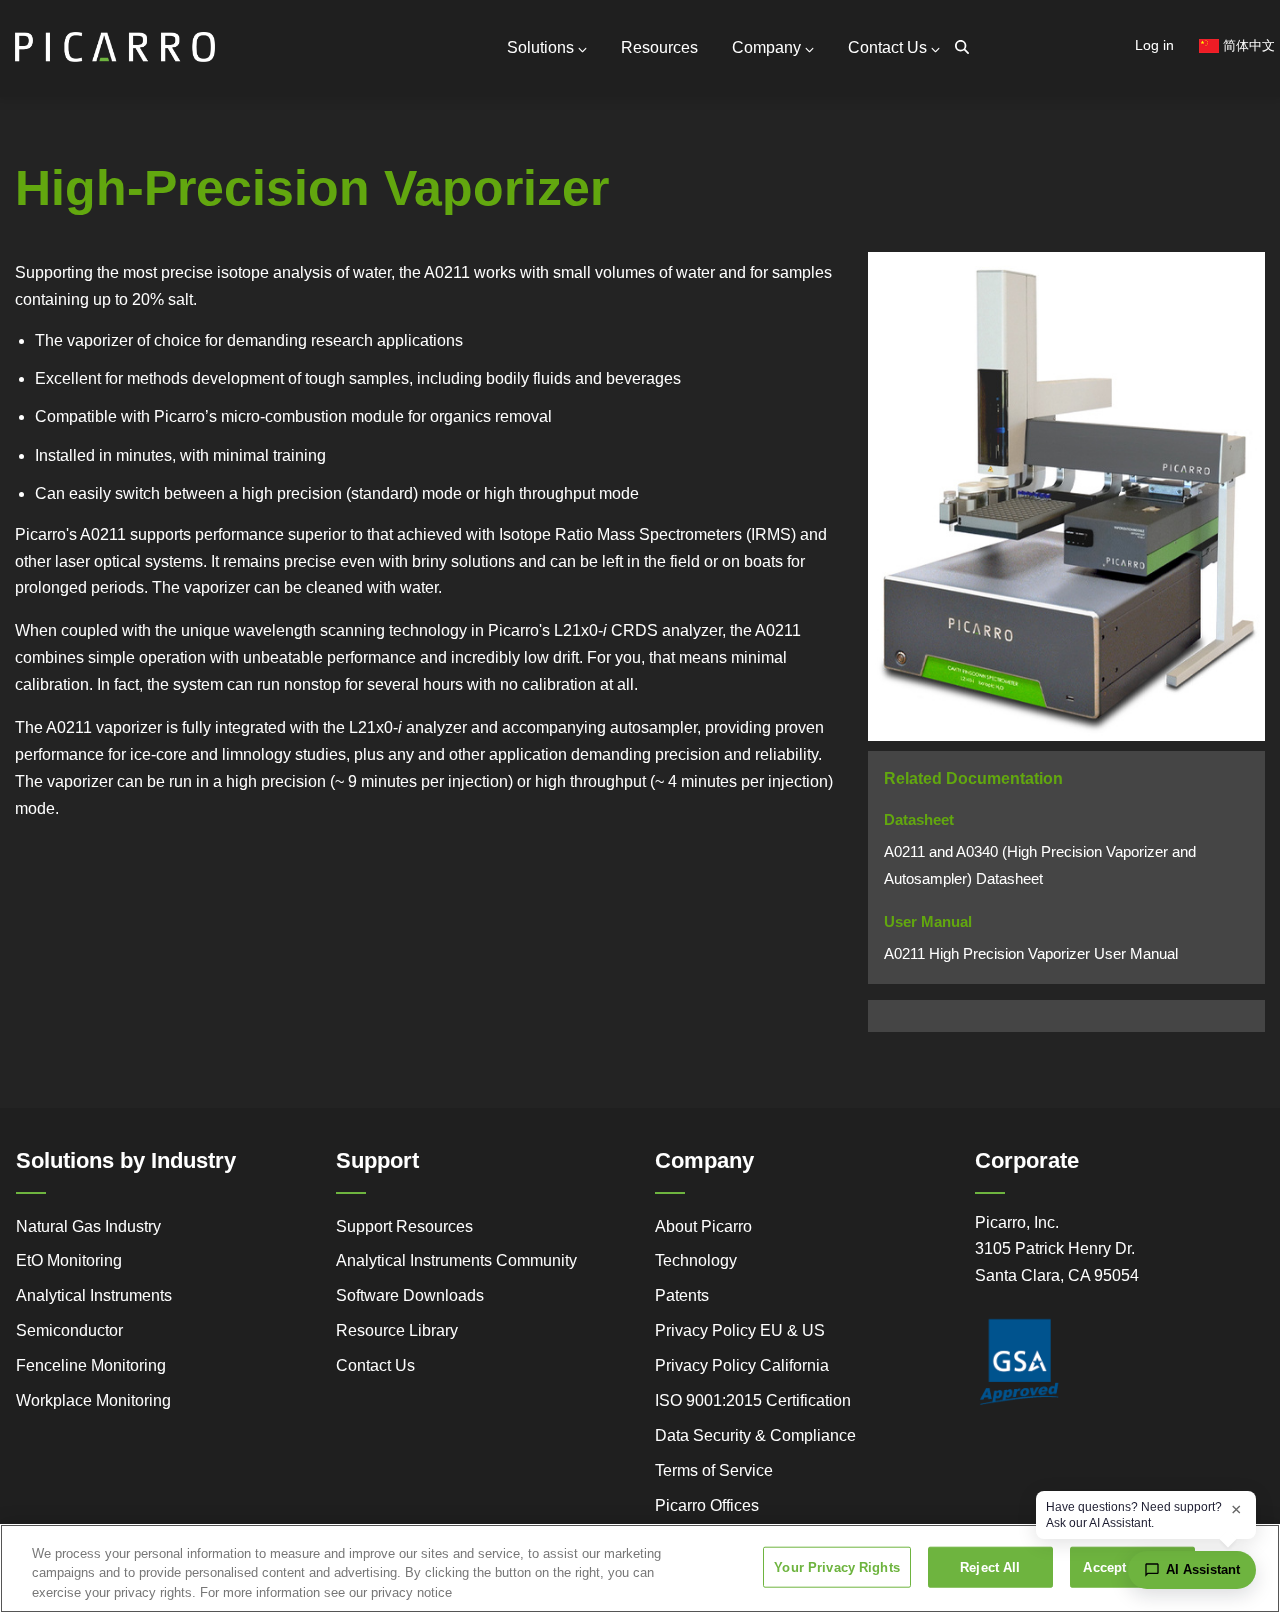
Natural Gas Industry (88, 1226)
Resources (659, 47)
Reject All (990, 1566)
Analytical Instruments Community (456, 1260)
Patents (682, 1295)
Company (766, 47)
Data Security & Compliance (755, 1435)
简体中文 (1247, 45)
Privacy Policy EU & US (740, 1330)
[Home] (115, 38)
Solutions (540, 47)
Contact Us (887, 47)
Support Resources (404, 1226)
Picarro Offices (707, 1505)
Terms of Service (714, 1470)
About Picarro (703, 1226)
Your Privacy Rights (836, 1566)
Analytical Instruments (94, 1295)
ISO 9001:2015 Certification (753, 1400)
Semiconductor (69, 1330)
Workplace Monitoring (93, 1400)
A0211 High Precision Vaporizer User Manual (1031, 954)
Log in (1154, 45)
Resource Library (397, 1330)
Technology (696, 1260)
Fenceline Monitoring (91, 1365)
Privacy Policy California (742, 1365)
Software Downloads (410, 1295)
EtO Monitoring (69, 1260)
